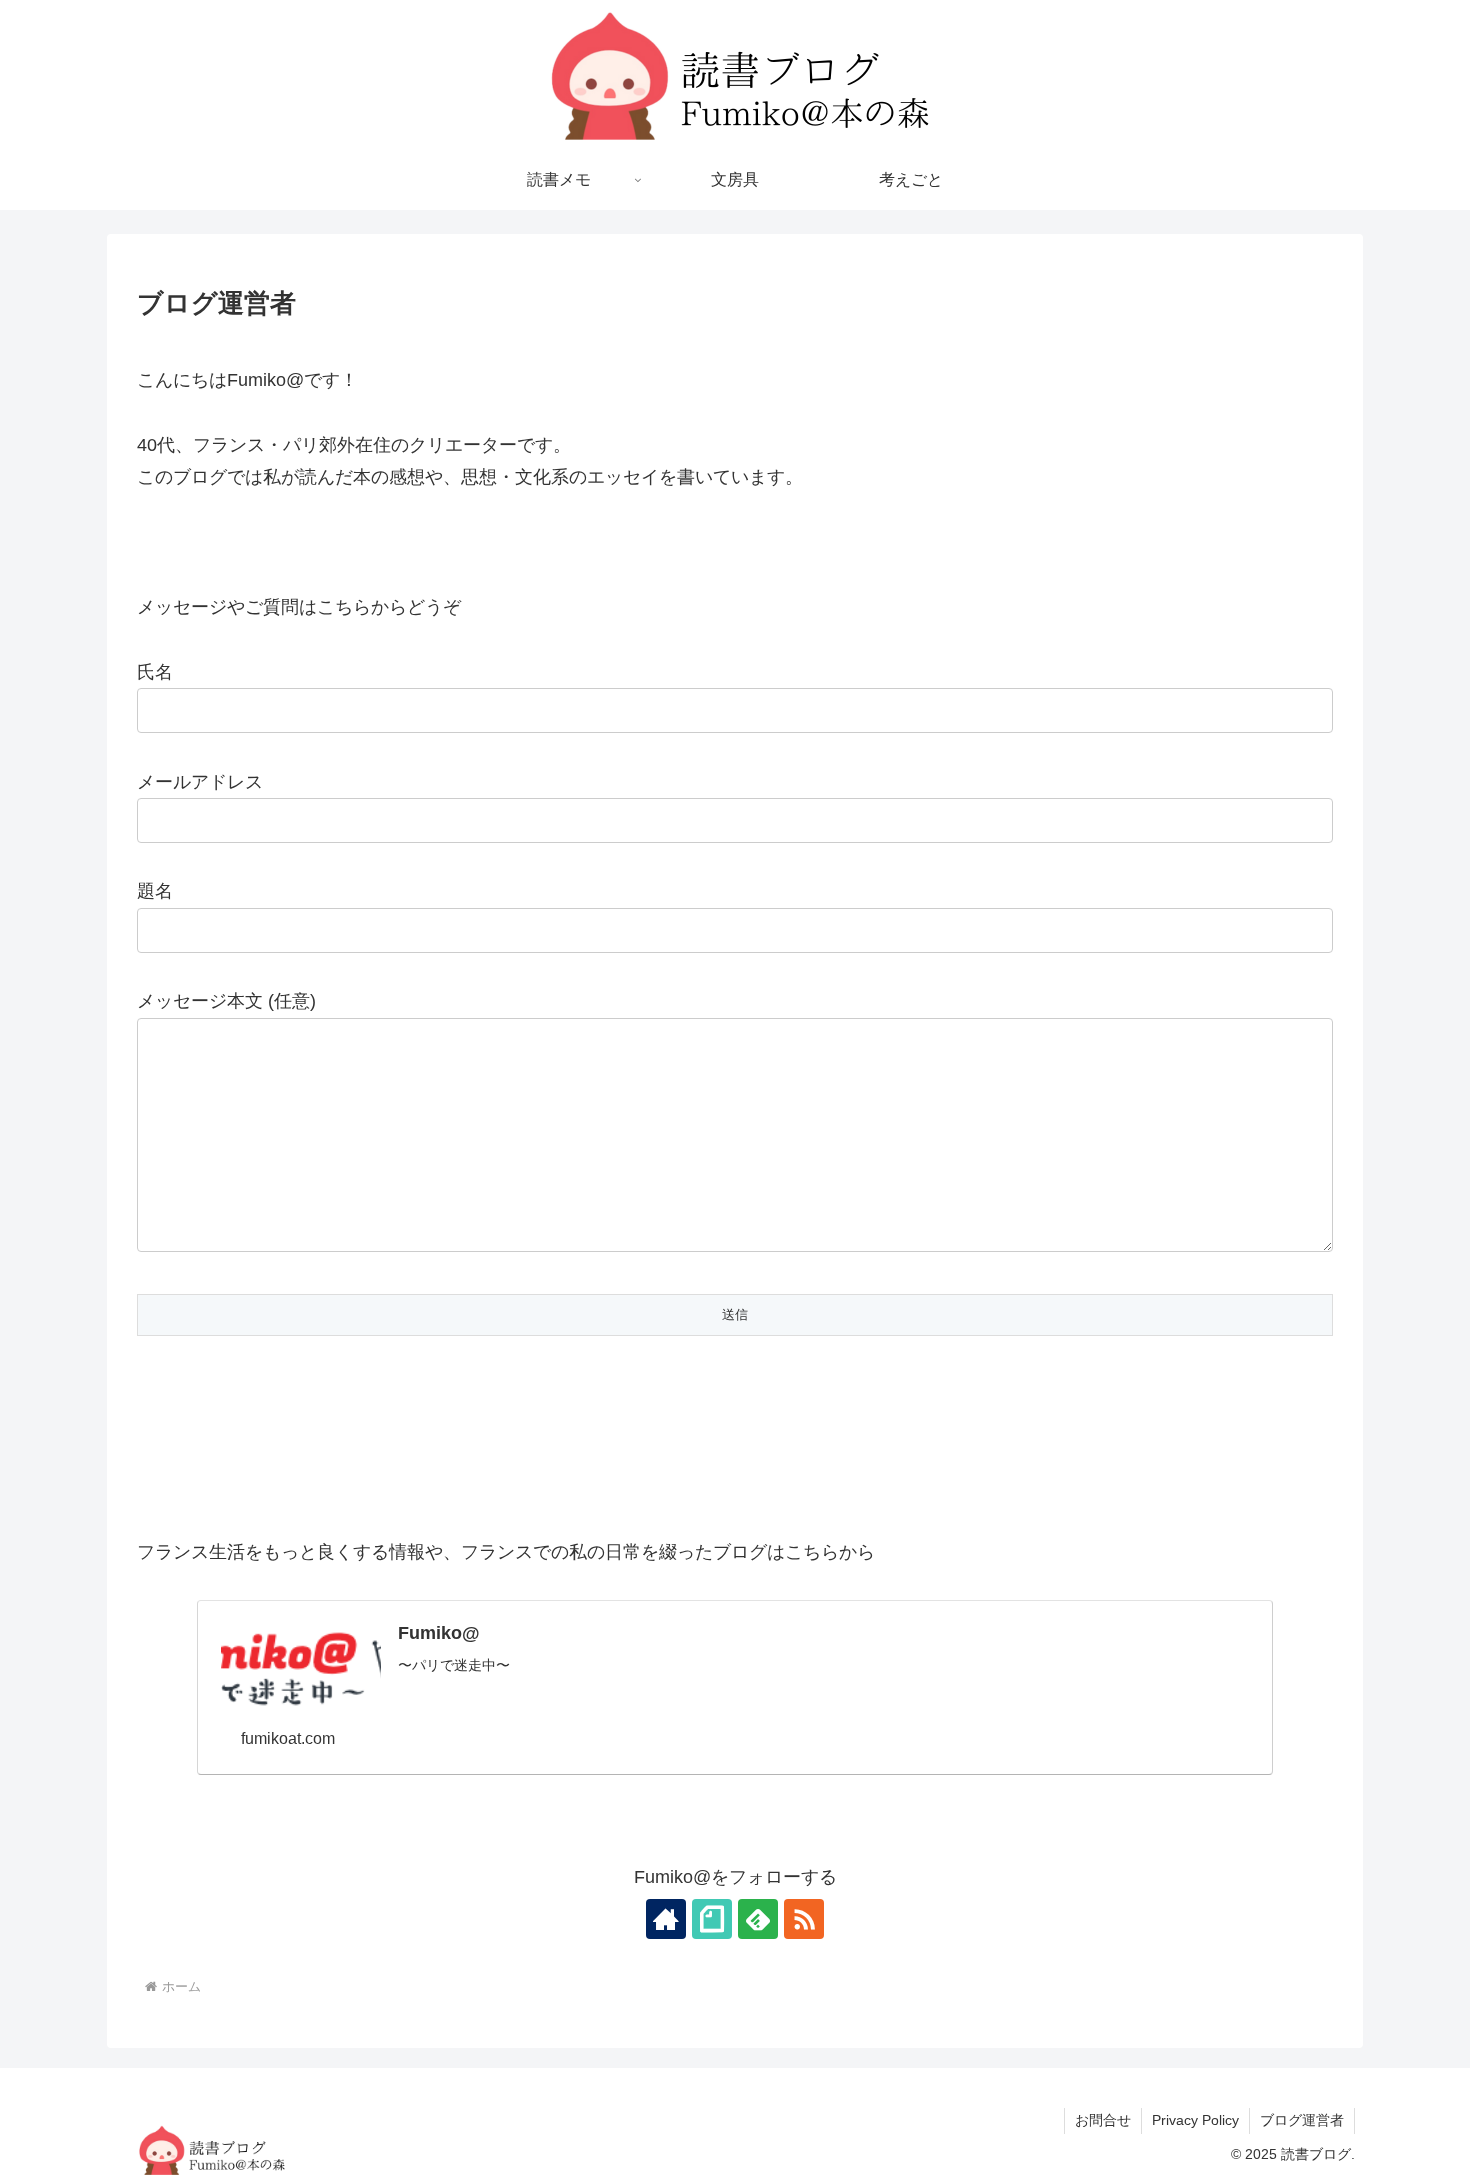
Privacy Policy (1195, 2120)
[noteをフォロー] (712, 1919)
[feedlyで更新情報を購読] (758, 1919)
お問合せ (1103, 2120)
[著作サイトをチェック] (666, 1919)
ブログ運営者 (1302, 2120)
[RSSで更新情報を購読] (804, 1919)
